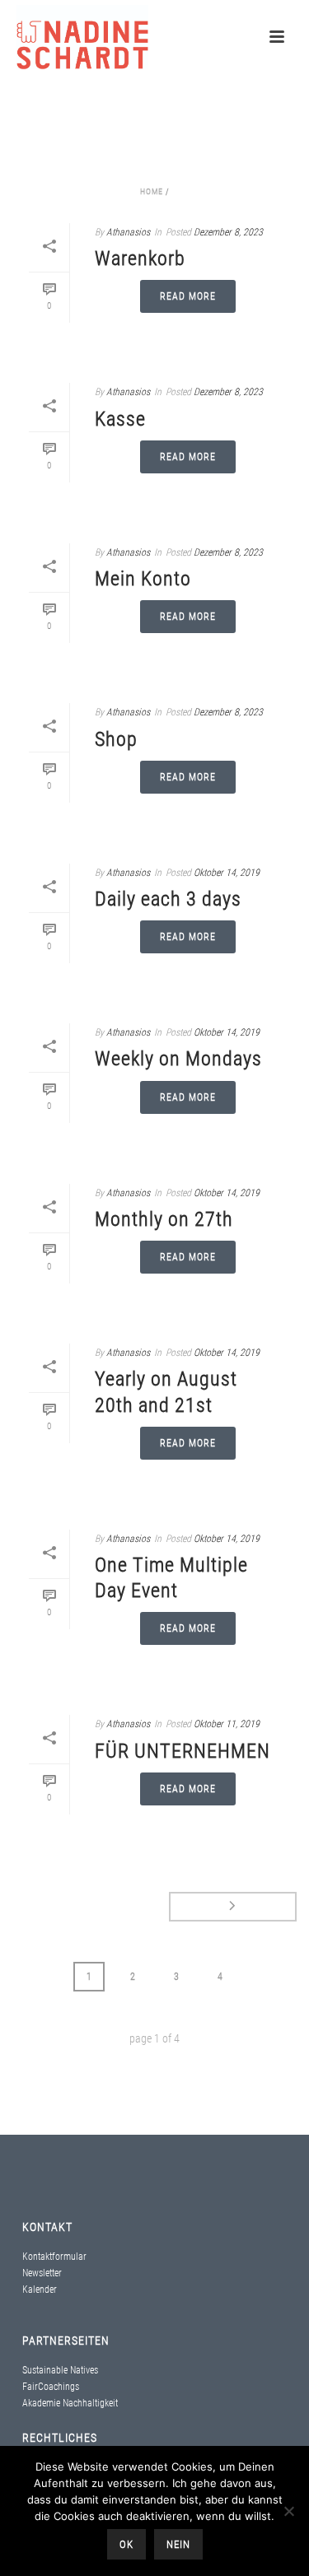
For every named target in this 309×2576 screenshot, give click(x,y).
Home (152, 191)
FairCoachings (51, 2387)
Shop (116, 739)
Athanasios (128, 232)
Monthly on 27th (164, 1219)
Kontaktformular (54, 2257)
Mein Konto (143, 579)
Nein (178, 2544)
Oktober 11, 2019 (227, 1724)
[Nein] (288, 2511)
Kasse (120, 419)
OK (126, 2544)
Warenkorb (140, 259)
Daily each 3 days (168, 899)
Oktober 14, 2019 (227, 873)
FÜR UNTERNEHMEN (183, 1751)
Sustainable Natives (60, 2370)
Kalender (40, 2290)
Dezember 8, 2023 (228, 232)
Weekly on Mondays (178, 1059)
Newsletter (42, 2273)
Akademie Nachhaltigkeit (70, 2403)
